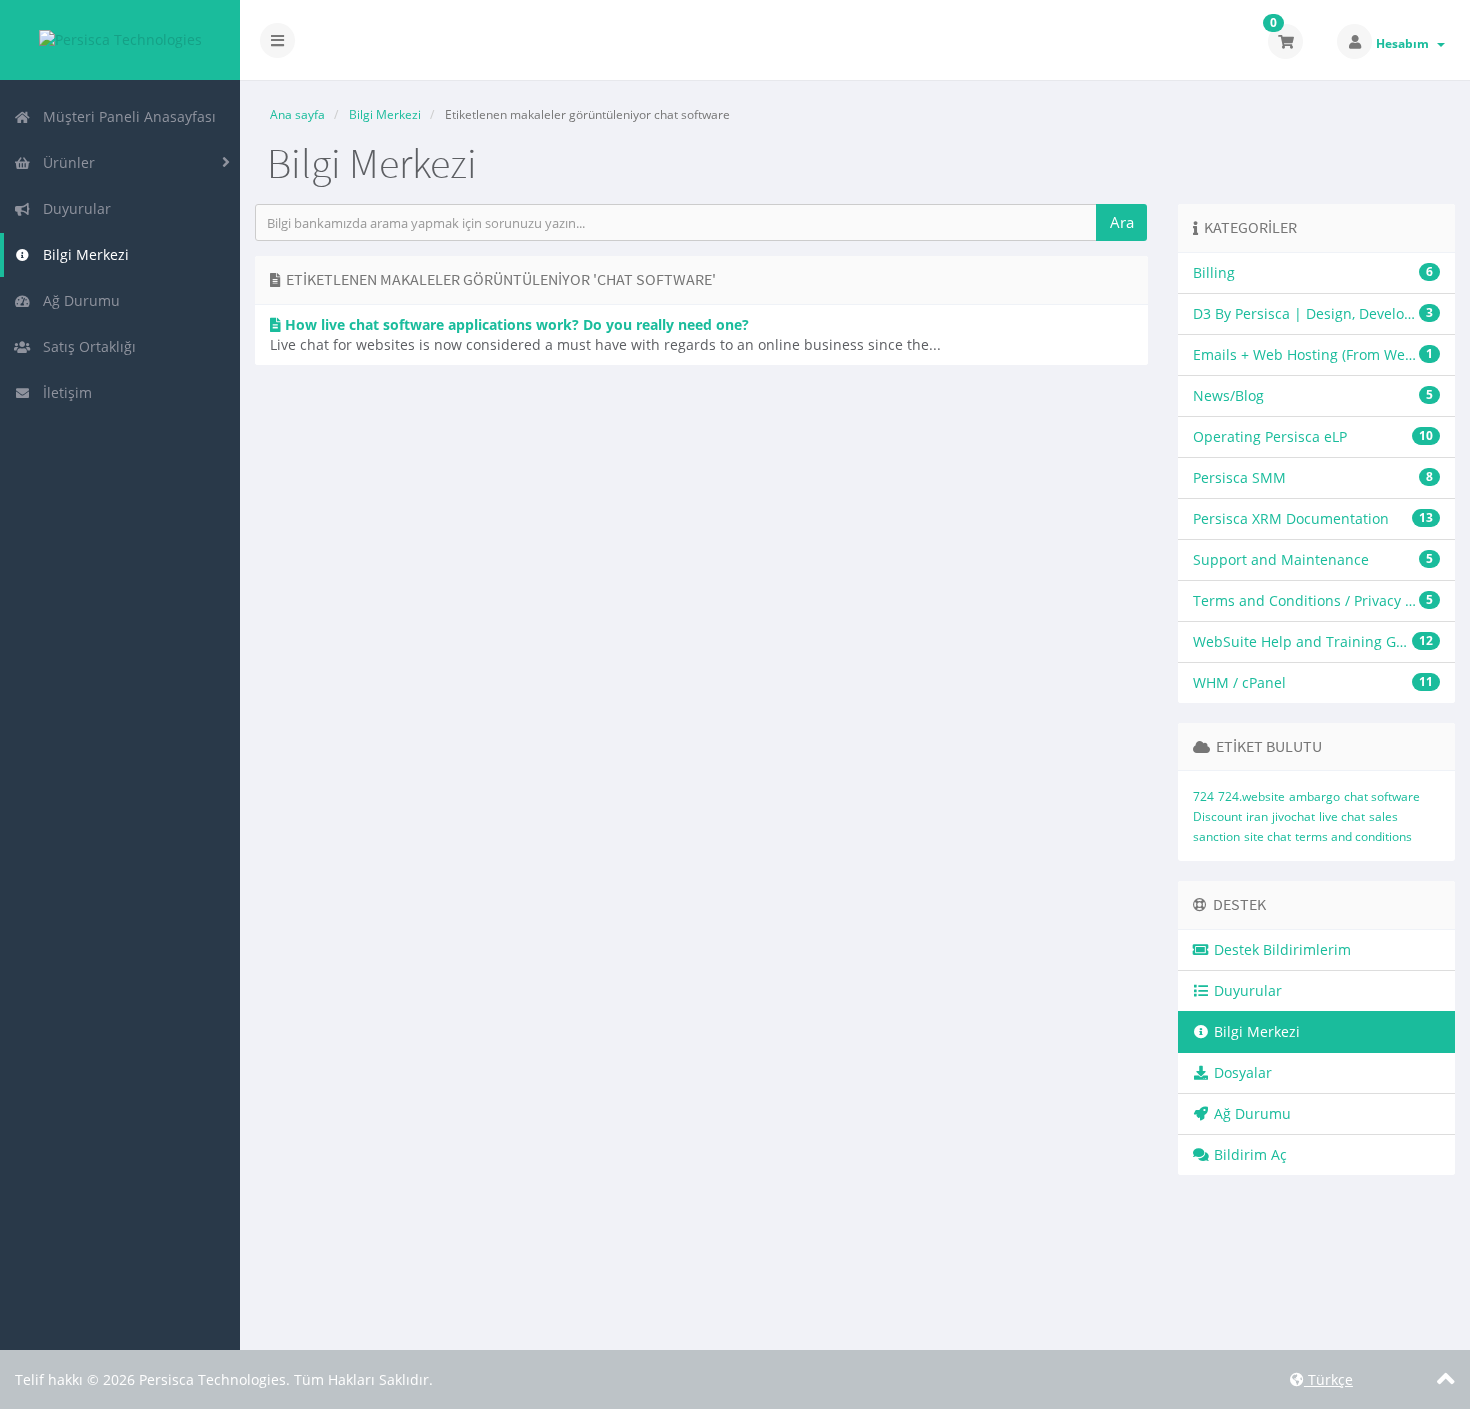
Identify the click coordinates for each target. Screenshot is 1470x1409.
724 (1203, 796)
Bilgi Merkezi (82, 254)
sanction (1216, 836)
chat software (1382, 796)
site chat (1267, 836)
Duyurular (73, 208)
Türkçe (1328, 1379)
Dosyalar (1241, 1072)
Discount (1217, 816)
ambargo (1314, 796)
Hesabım (1405, 43)
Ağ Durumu (77, 300)
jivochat (1293, 816)
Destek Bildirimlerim (1280, 949)
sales (1383, 816)
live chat (1342, 816)
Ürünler (65, 162)
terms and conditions (1353, 836)
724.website (1251, 796)
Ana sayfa (297, 114)
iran (1257, 816)
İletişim (63, 392)
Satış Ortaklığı (85, 346)
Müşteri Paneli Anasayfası (125, 116)
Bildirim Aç (1248, 1154)
